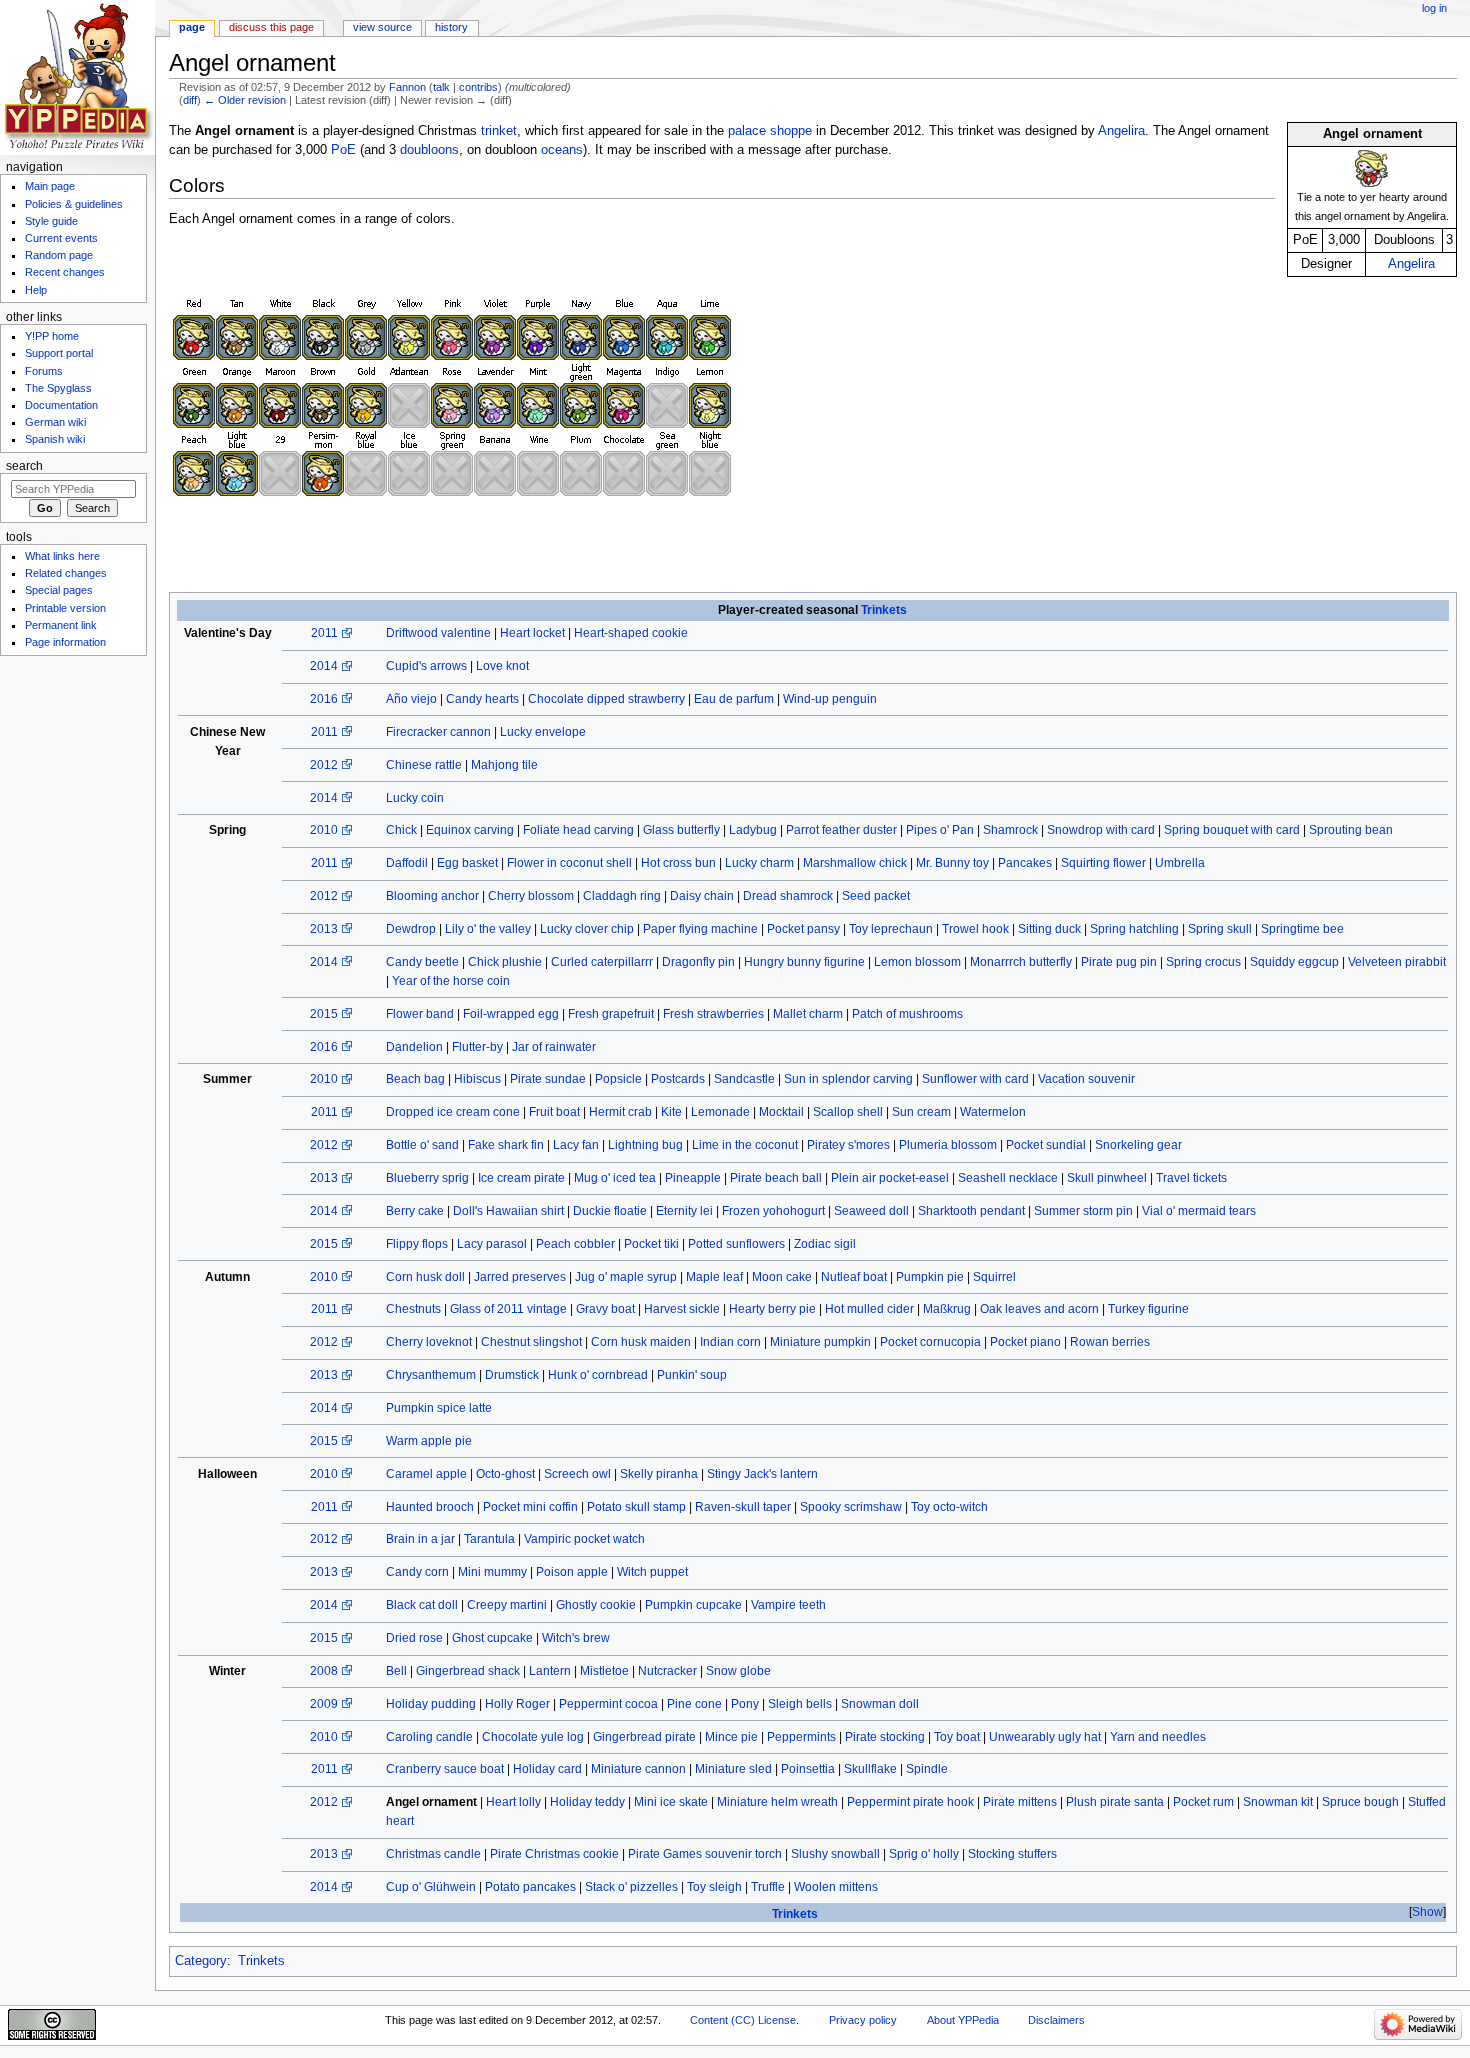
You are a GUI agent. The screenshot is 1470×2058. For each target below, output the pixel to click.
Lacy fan (576, 1145)
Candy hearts (482, 699)
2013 (324, 929)
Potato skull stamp (636, 1507)
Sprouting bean (1351, 830)
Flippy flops (417, 1244)
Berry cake (415, 1211)
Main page (50, 186)
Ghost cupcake (492, 1638)
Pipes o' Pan (940, 830)
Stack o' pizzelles (631, 1887)
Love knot (502, 666)
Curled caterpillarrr (602, 962)
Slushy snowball (835, 1854)
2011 (324, 633)
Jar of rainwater (554, 1047)
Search (24, 466)
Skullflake (870, 1769)
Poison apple (572, 1572)
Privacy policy (863, 2020)
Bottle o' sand (422, 1145)
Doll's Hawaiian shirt (508, 1211)
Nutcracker (667, 1671)
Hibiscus (477, 1079)
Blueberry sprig (427, 1178)
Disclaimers (1056, 2020)
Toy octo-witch (949, 1507)
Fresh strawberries (713, 1014)
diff (190, 100)
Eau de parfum (734, 699)
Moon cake (782, 1277)
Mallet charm (808, 1014)
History (451, 27)
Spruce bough (1360, 1802)
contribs (478, 87)
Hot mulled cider (869, 1309)
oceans (562, 150)
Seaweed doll (871, 1211)
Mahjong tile (504, 765)
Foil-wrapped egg (511, 1014)
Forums (44, 371)
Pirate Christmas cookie (554, 1854)
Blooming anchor (432, 896)
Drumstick (512, 1375)
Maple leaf (714, 1277)
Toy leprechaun (891, 929)
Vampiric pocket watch (584, 1539)
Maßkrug (947, 1309)
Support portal (59, 353)
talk (441, 87)
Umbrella (1180, 863)
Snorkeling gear (1138, 1145)
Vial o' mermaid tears (1199, 1211)
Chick (401, 830)
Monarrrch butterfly (1021, 962)
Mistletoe (604, 1671)
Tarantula (489, 1539)
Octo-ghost (505, 1474)
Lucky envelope (543, 732)
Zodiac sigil (825, 1244)
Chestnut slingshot (531, 1342)
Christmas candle (433, 1854)
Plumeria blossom (948, 1145)
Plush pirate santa (1115, 1802)
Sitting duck (1049, 929)
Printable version (65, 608)
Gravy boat (605, 1309)
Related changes (66, 573)
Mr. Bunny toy (952, 863)
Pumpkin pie (930, 1277)
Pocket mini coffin (530, 1507)
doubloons (429, 150)
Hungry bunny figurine (804, 962)
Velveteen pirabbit (1397, 962)
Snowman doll (880, 1704)
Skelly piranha (659, 1474)
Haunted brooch (430, 1507)
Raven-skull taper (743, 1507)
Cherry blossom (531, 896)
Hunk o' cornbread (598, 1375)
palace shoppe (770, 131)
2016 (324, 699)
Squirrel (994, 1277)
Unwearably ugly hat (1045, 1737)
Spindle (927, 1769)
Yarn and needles (1158, 1737)
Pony (745, 1704)
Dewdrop (411, 929)
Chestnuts (413, 1309)
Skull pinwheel (1107, 1178)
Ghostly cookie (596, 1605)
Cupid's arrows (426, 666)
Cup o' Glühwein (431, 1887)
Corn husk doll (425, 1277)
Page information (65, 642)
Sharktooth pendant (971, 1211)
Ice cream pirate (521, 1178)
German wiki (55, 422)
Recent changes (65, 272)
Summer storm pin (1083, 1211)
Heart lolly (513, 1802)
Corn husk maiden (641, 1342)
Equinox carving (470, 830)
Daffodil (407, 863)
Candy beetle (422, 962)
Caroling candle (429, 1737)
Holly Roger (517, 1704)
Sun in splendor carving (848, 1079)
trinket (499, 131)
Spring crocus (1203, 962)
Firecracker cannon (438, 732)
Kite (671, 1112)
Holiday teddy (587, 1802)
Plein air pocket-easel (890, 1178)
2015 (324, 1014)
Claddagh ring (622, 896)
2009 (324, 1704)
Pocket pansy (803, 929)
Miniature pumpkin (820, 1342)
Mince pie (731, 1737)
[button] (1427, 1912)
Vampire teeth (788, 1605)
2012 (324, 765)
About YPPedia (963, 2020)
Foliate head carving (578, 830)
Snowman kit (1278, 1802)
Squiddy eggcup (1294, 962)
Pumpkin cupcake (693, 1605)
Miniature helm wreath (777, 1802)
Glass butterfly (681, 830)
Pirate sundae (548, 1079)
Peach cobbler (575, 1244)
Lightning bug (645, 1145)
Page (192, 27)
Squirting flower (1103, 863)
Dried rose (414, 1638)
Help (36, 290)
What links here (62, 556)
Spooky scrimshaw (851, 1507)
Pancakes (1025, 863)
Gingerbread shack (468, 1671)
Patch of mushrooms (907, 1014)
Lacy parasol (492, 1244)
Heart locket (532, 633)
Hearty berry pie (772, 1309)
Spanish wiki (55, 439)
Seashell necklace (1008, 1178)
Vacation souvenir (1086, 1079)
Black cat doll (422, 1605)
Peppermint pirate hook (910, 1802)
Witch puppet (652, 1572)
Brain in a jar (420, 1539)
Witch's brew (576, 1638)
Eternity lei (684, 1211)
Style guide (51, 221)
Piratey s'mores (848, 1145)
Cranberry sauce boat (445, 1769)
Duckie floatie (610, 1211)
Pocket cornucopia (930, 1342)
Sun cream (921, 1112)
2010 (324, 830)
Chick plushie (505, 962)
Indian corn (730, 1342)
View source (382, 27)
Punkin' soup (692, 1375)
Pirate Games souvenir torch (705, 1854)
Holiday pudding (431, 1704)
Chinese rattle (424, 765)
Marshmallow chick (855, 863)
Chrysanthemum (431, 1375)
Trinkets (884, 610)
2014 (324, 666)
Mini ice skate (671, 1802)
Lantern (550, 1671)
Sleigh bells (800, 1704)
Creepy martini (507, 1605)
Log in (1434, 8)
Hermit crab (620, 1112)
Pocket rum (1203, 1802)
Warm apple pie (429, 1441)
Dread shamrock (788, 896)
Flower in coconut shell (569, 863)
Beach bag (415, 1079)
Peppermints (801, 1737)
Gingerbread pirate (644, 1737)
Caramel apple (426, 1474)
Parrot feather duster (841, 830)
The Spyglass (58, 388)
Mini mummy (492, 1572)
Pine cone (694, 1704)
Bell (396, 1671)
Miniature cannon (638, 1769)
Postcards (678, 1079)
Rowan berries (1110, 1342)
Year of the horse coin (451, 981)
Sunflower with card (975, 1079)
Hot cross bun (678, 863)
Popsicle (618, 1079)
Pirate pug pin (1119, 962)
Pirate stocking (885, 1737)
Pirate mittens (1020, 1802)
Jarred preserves (520, 1277)
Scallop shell (848, 1112)
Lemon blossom (917, 962)
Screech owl (577, 1474)
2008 (324, 1671)
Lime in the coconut (745, 1145)
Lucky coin (415, 798)
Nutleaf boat (854, 1277)
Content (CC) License (743, 2020)
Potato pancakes (530, 1887)
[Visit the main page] (77, 77)
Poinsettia (808, 1769)
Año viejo (411, 699)
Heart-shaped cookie (631, 633)
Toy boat (957, 1737)
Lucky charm (759, 863)
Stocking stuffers (1012, 1854)
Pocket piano (1025, 1342)
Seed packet (876, 896)
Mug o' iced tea (615, 1178)
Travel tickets (1191, 1178)
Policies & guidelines (74, 204)
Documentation (61, 405)
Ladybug (753, 830)
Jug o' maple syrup (626, 1277)
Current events (61, 238)
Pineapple (693, 1178)
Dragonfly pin (698, 962)
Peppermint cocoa (608, 1704)
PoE (343, 150)
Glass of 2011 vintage (508, 1309)
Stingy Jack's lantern (762, 1474)
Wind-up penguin (830, 699)
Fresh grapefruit (611, 1014)
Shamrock (1010, 830)
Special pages (59, 590)
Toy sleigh (714, 1887)
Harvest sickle (682, 1309)
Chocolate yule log (533, 1737)
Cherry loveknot (429, 1342)
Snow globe (738, 1671)
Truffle (768, 1887)
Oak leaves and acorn (1039, 1309)
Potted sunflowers (736, 1244)
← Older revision (245, 100)
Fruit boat (554, 1112)
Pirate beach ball (776, 1178)
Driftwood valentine (438, 633)
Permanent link (61, 625)
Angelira (1411, 264)
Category (201, 1961)
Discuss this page (271, 27)
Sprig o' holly (924, 1854)
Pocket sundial (1046, 1145)
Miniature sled (733, 1769)
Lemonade (720, 1112)
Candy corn (417, 1572)
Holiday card (547, 1769)
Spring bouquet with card (1232, 830)
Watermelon (993, 1112)
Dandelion (414, 1047)
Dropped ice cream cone (453, 1112)
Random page (59, 255)
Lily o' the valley (488, 929)
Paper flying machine (700, 929)
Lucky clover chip (587, 929)
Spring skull (1220, 929)
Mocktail (781, 1112)
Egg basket (467, 863)
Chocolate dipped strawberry (606, 699)
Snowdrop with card (1101, 830)
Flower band (420, 1014)
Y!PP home (52, 336)
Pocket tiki (651, 1244)
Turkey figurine (1148, 1309)
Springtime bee (1302, 929)
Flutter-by (477, 1047)
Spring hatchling (1134, 929)
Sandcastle (744, 1079)
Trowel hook (975, 929)
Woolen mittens (836, 1887)
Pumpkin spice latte (439, 1408)
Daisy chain (702, 896)
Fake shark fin (506, 1145)
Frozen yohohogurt (773, 1211)
